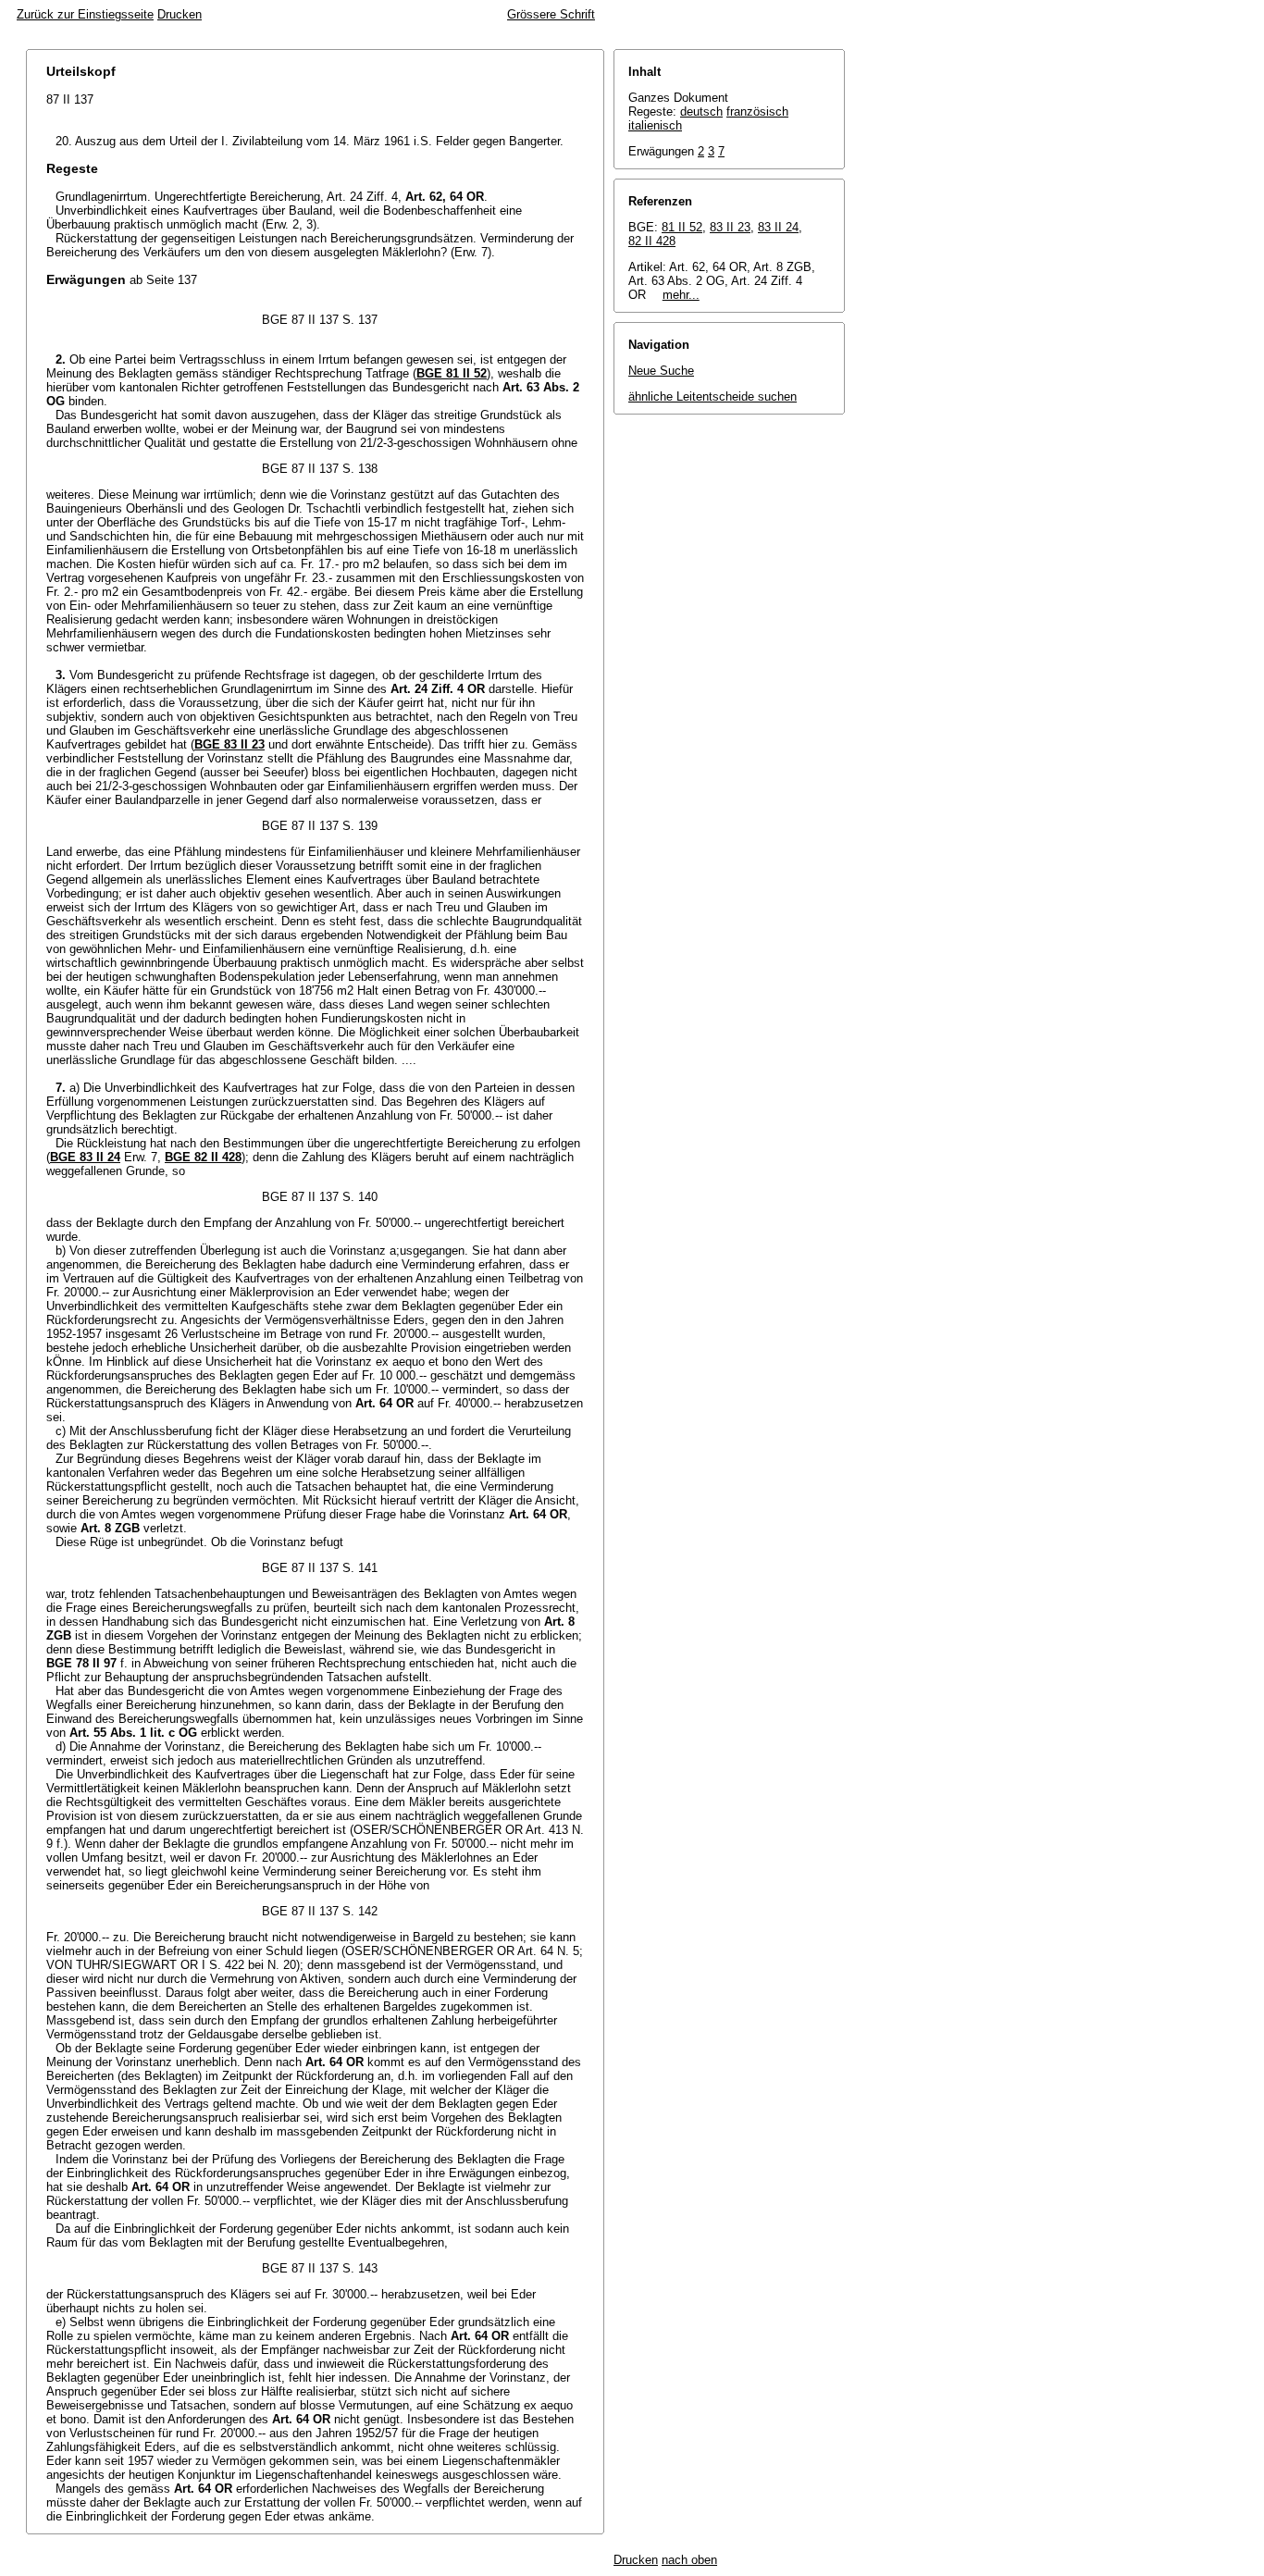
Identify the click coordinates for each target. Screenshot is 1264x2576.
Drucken (180, 14)
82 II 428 (652, 241)
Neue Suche (661, 371)
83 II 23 (730, 227)
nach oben (689, 2560)
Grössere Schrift (551, 14)
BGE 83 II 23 (229, 744)
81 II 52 (682, 227)
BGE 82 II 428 (203, 1157)
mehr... (681, 295)
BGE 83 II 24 (85, 1157)
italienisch (655, 125)
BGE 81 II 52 (452, 373)
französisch (757, 111)
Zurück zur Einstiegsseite (85, 14)
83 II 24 (778, 227)
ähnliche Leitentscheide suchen (713, 396)
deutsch (701, 111)
